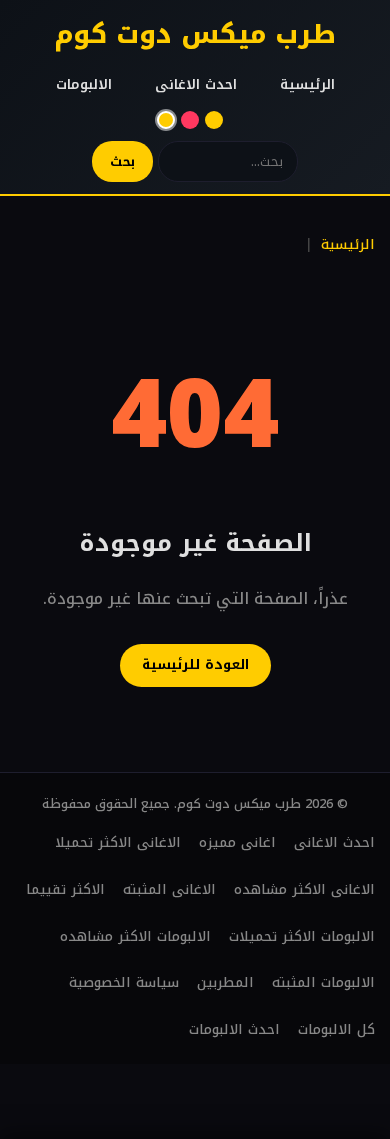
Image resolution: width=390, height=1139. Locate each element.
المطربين (225, 982)
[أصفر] (166, 120)
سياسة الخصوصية (124, 982)
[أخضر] (214, 120)
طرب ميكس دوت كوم (195, 34)
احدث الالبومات (234, 1029)
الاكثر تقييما (65, 889)
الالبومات (84, 84)
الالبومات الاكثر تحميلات (302, 936)
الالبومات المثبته (323, 982)
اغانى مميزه (237, 842)
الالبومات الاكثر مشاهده (135, 936)
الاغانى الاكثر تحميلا (118, 842)
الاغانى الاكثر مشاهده (304, 889)
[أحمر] (190, 120)
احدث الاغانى (196, 84)
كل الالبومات (336, 1029)
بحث (122, 161)
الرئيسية (307, 84)
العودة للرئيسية (195, 664)
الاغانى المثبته (169, 889)
